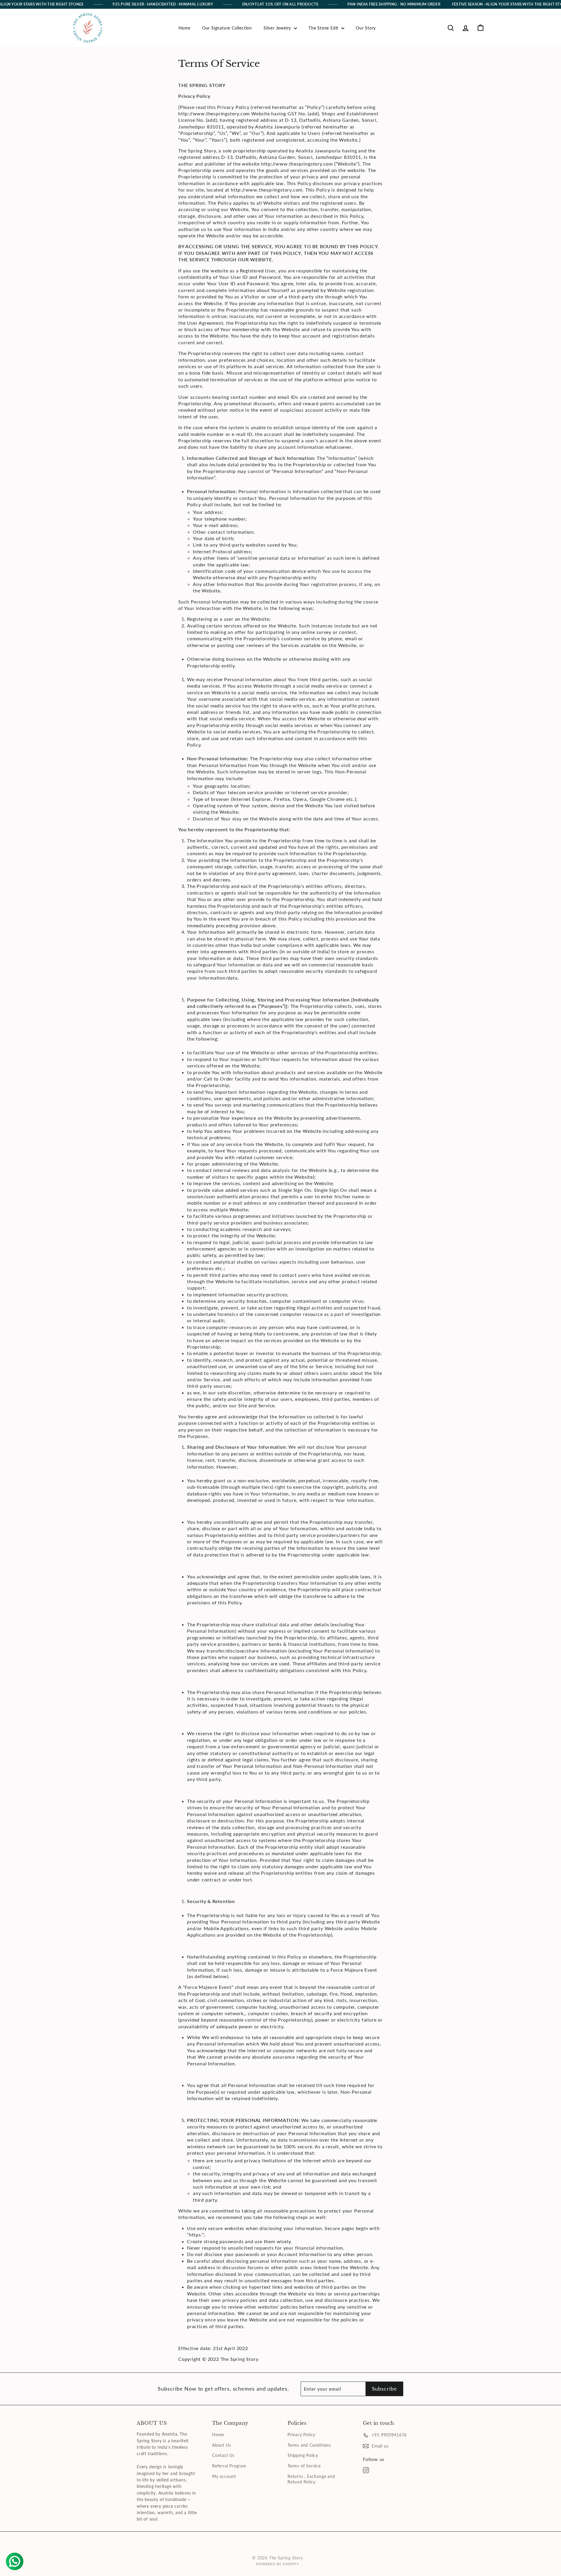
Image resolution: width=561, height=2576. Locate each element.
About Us (221, 2445)
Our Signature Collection (227, 28)
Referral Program (229, 2466)
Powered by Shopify (277, 2564)
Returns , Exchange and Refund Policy (311, 2479)
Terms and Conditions (309, 2445)
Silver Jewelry (278, 28)
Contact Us (223, 2455)
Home (185, 28)
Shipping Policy (303, 2455)
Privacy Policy (301, 2435)
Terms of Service (304, 2466)
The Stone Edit (324, 28)
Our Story (366, 28)
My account (224, 2476)
